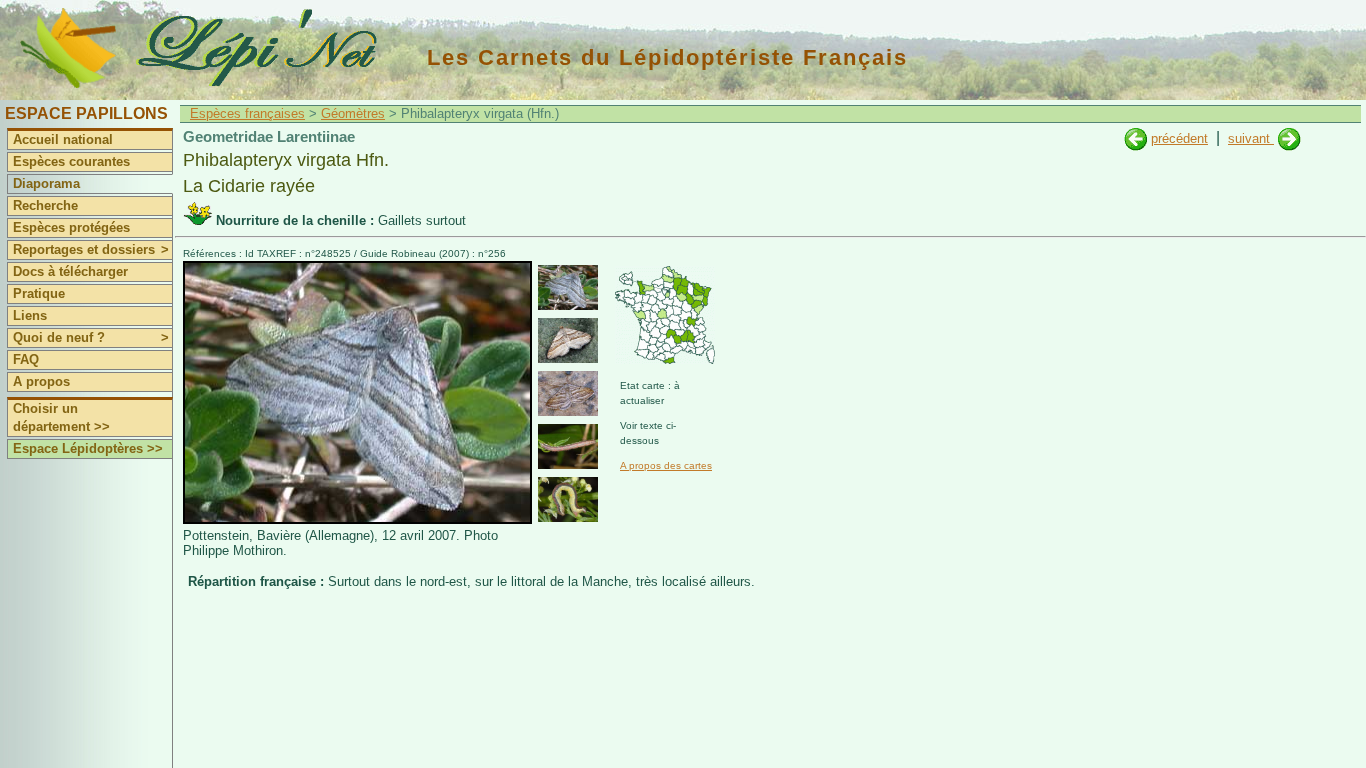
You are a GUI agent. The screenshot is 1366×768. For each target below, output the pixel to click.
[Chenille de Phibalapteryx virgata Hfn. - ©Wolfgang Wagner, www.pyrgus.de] (568, 446)
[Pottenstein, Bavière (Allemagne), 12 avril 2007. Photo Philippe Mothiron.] (357, 519)
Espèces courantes (71, 161)
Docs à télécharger (70, 271)
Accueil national (63, 139)
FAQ (26, 359)
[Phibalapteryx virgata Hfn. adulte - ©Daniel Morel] (568, 340)
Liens (30, 315)
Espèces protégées (71, 227)
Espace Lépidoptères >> (88, 448)
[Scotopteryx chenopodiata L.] (1135, 138)
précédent (1179, 138)
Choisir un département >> (61, 417)
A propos (41, 381)
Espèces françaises (247, 113)
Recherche (45, 205)
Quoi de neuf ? (91, 337)
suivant (1251, 138)
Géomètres (353, 113)
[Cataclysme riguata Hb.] (1289, 138)
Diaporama (46, 183)
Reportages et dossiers (91, 249)
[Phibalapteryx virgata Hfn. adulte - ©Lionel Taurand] (568, 393)
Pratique (39, 293)
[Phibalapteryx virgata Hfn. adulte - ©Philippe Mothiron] (568, 287)
